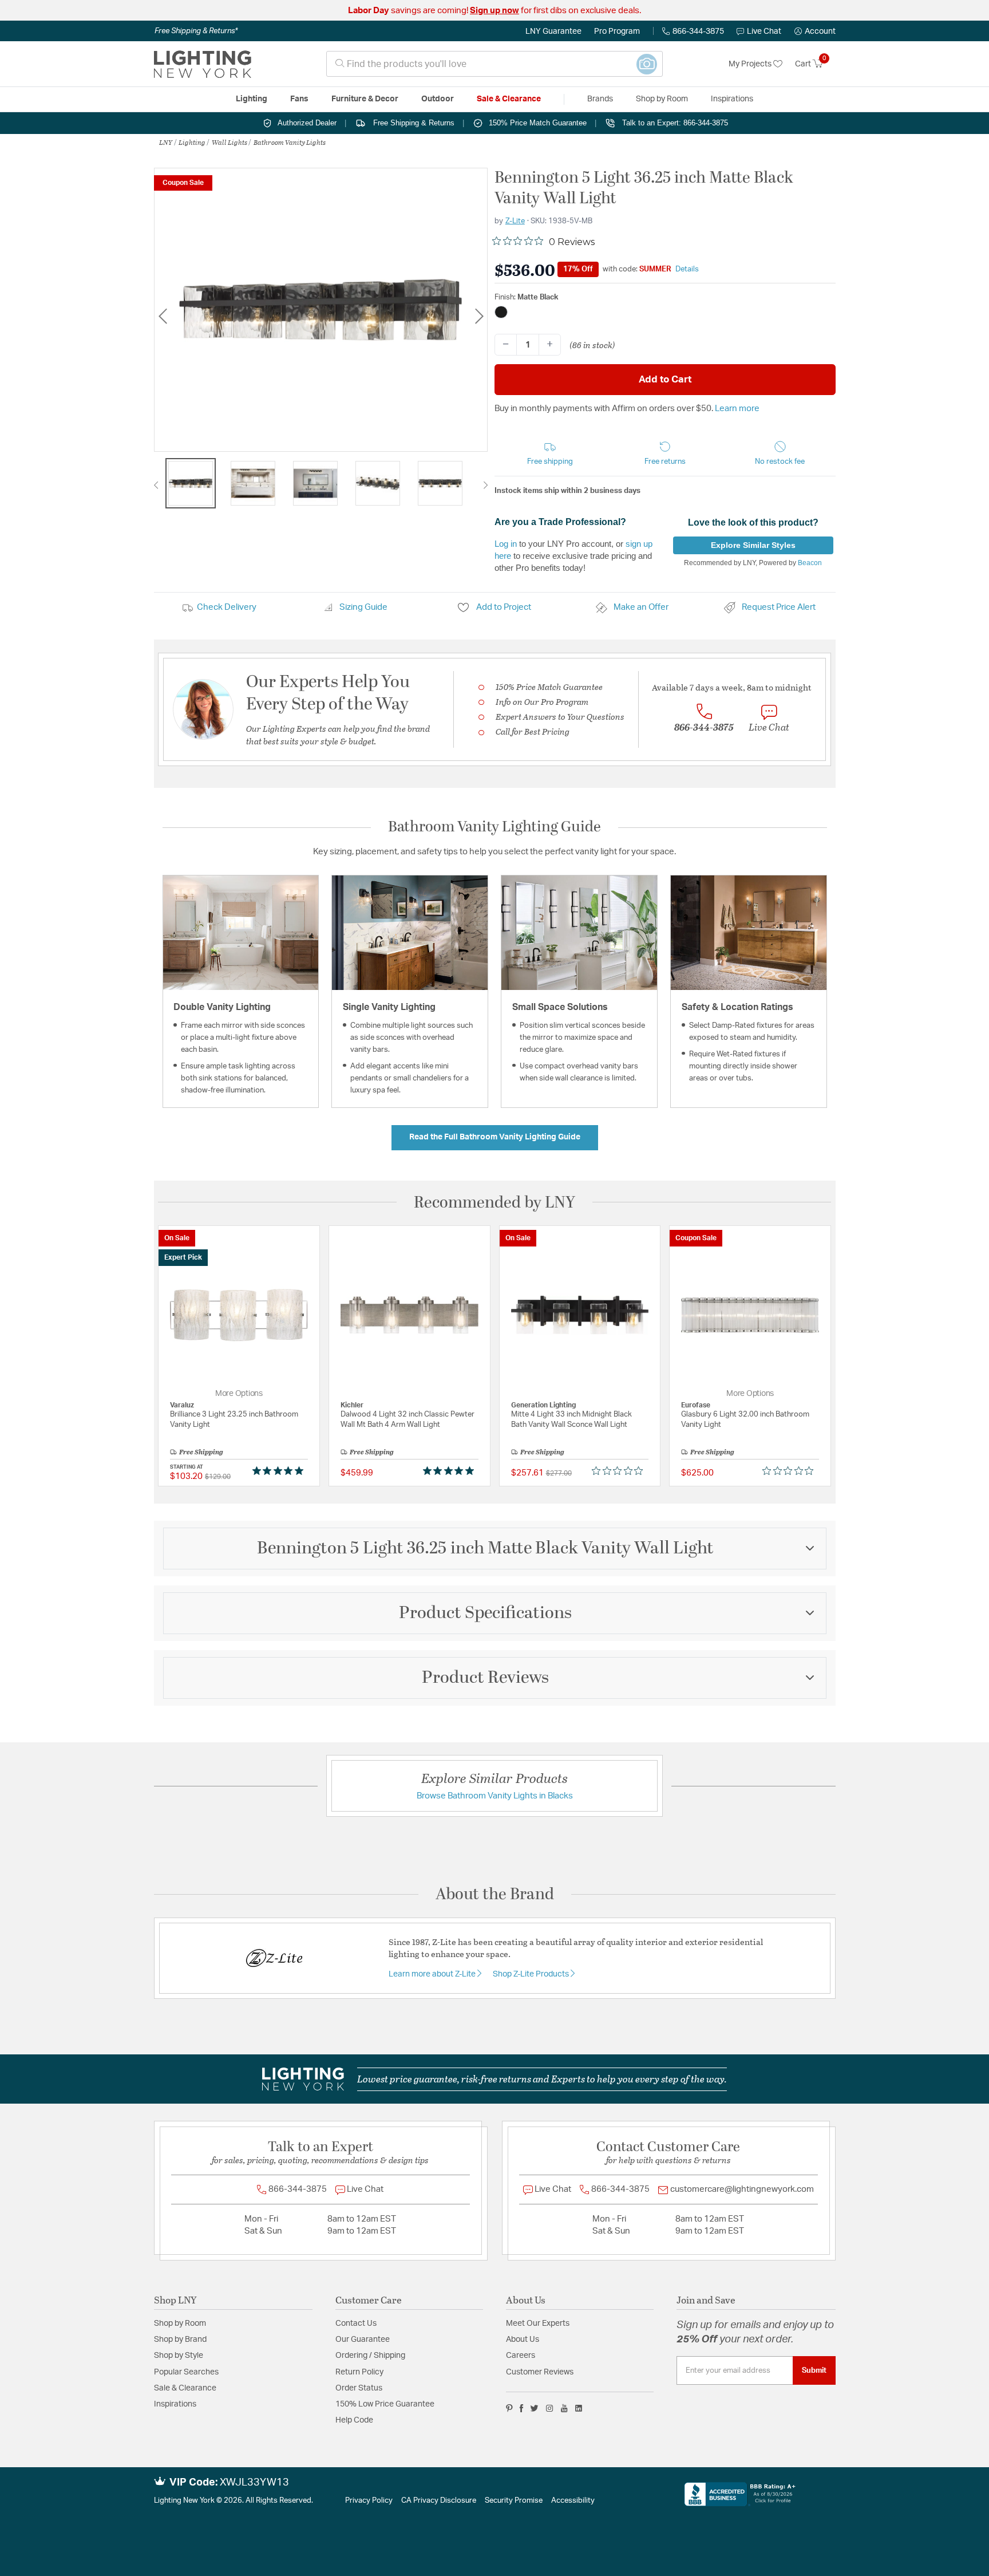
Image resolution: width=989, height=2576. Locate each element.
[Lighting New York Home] (203, 64)
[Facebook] (521, 2408)
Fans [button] (299, 99)
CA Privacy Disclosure (439, 2501)
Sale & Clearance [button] (509, 99)
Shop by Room (180, 2323)
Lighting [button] (252, 99)
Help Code (354, 2420)
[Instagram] (550, 2408)
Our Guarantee (363, 2340)
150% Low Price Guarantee (385, 2404)
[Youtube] (564, 2408)
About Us (523, 2340)
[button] (815, 31)
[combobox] (494, 64)
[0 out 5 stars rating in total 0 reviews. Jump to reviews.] (620, 1470)
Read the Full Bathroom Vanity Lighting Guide (495, 1137)
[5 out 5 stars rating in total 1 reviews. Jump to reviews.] (280, 1470)
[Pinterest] (509, 2408)
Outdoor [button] (438, 99)
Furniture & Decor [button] (365, 99)
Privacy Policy (369, 2501)
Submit (814, 2370)
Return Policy (359, 2372)
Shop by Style (179, 2356)
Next (479, 316)
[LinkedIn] (579, 2408)
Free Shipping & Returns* (196, 31)
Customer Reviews (540, 2372)
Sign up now (494, 11)
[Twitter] (534, 2408)
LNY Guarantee (553, 31)
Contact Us (356, 2323)
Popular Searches (186, 2372)
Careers (521, 2356)
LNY (166, 142)
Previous (163, 316)
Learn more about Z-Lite (433, 1974)
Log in (506, 544)
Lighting (192, 142)
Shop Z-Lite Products (532, 1974)
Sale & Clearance (185, 2388)
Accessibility (573, 2501)
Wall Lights (230, 142)
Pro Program (617, 31)
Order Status (359, 2388)
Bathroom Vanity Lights (290, 142)
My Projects (751, 64)
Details (687, 269)
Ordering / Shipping (370, 2356)
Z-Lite (515, 221)
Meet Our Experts (538, 2323)
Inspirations (175, 2404)
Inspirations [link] (732, 99)
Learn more (737, 409)
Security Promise (514, 2501)
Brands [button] (600, 99)
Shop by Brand (180, 2340)
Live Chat (764, 31)
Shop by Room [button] (662, 99)
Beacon (810, 563)
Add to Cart (665, 379)
